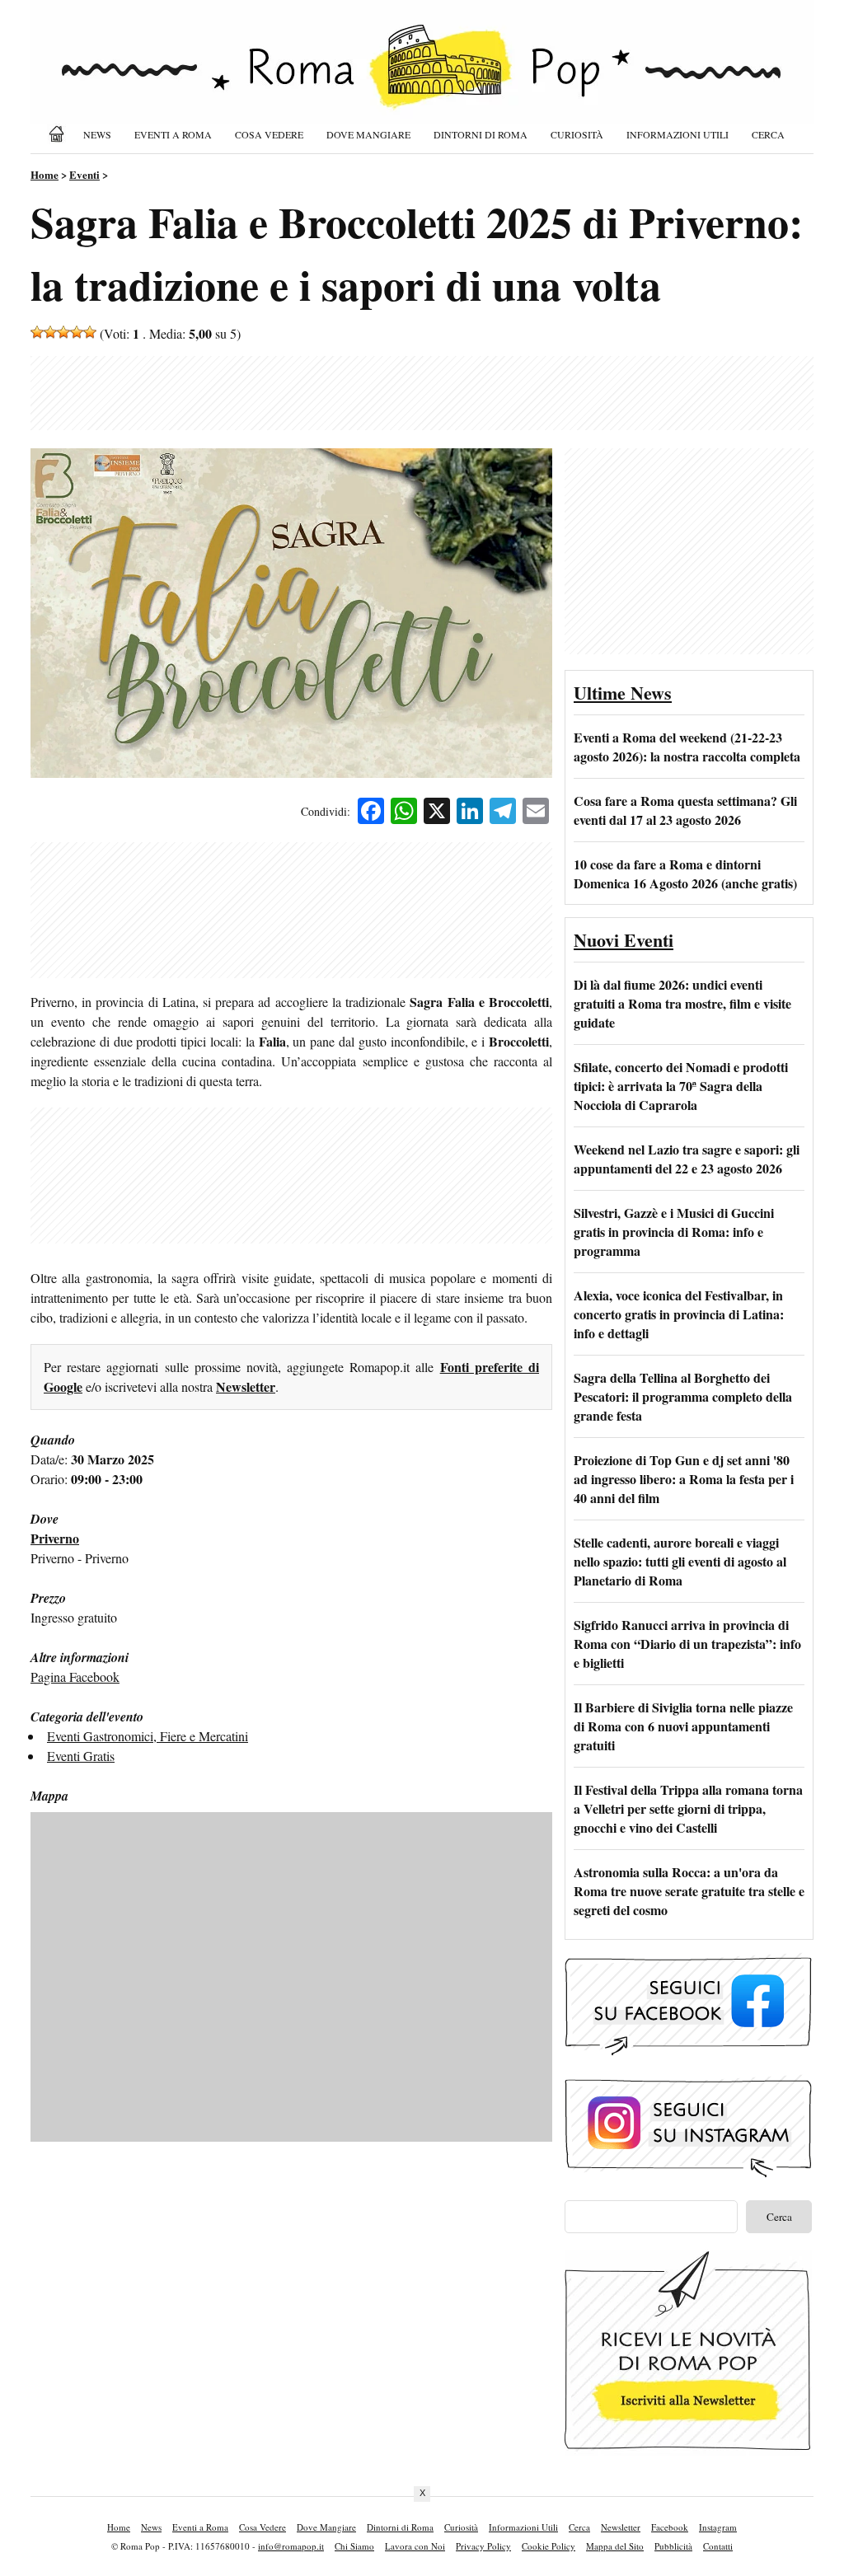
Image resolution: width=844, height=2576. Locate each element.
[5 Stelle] (90, 332)
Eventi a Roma (173, 134)
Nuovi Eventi (624, 940)
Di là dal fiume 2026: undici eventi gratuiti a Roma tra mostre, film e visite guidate (682, 1003)
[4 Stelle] (77, 332)
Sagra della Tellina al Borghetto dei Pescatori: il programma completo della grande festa (683, 1396)
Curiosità (577, 134)
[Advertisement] (422, 393)
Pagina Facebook (75, 1677)
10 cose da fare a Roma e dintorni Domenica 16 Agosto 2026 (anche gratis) (685, 873)
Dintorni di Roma (481, 134)
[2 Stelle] (50, 332)
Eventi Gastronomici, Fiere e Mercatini (148, 1736)
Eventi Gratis (81, 1756)
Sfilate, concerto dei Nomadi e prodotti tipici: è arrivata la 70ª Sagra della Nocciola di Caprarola (681, 1086)
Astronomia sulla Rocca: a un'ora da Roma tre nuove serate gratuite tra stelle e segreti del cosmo (689, 1891)
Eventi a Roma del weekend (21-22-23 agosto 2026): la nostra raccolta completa (687, 747)
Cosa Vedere (269, 134)
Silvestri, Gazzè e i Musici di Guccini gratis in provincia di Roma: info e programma (674, 1232)
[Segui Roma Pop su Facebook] (688, 2053)
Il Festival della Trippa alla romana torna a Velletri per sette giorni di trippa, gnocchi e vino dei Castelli (688, 1808)
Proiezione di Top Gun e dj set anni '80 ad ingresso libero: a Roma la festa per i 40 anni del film (684, 1479)
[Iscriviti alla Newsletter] (688, 2450)
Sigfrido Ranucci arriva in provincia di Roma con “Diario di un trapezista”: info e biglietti (687, 1644)
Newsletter (246, 1386)
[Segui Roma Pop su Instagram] (688, 2175)
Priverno (55, 1538)
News (97, 134)
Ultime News (623, 693)
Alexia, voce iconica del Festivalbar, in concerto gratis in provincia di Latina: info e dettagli (679, 1314)
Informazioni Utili (678, 134)
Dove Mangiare (368, 134)
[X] (437, 813)
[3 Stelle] (63, 332)
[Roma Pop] (59, 134)
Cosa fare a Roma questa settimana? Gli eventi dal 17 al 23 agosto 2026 (685, 810)
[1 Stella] (37, 332)
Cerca (768, 134)
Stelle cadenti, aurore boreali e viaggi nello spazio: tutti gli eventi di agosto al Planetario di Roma (680, 1561)
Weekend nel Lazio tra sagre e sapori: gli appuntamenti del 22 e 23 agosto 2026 (687, 1159)
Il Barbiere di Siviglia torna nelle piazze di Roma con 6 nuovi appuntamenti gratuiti (683, 1726)
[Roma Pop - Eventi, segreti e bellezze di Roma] (422, 76)
